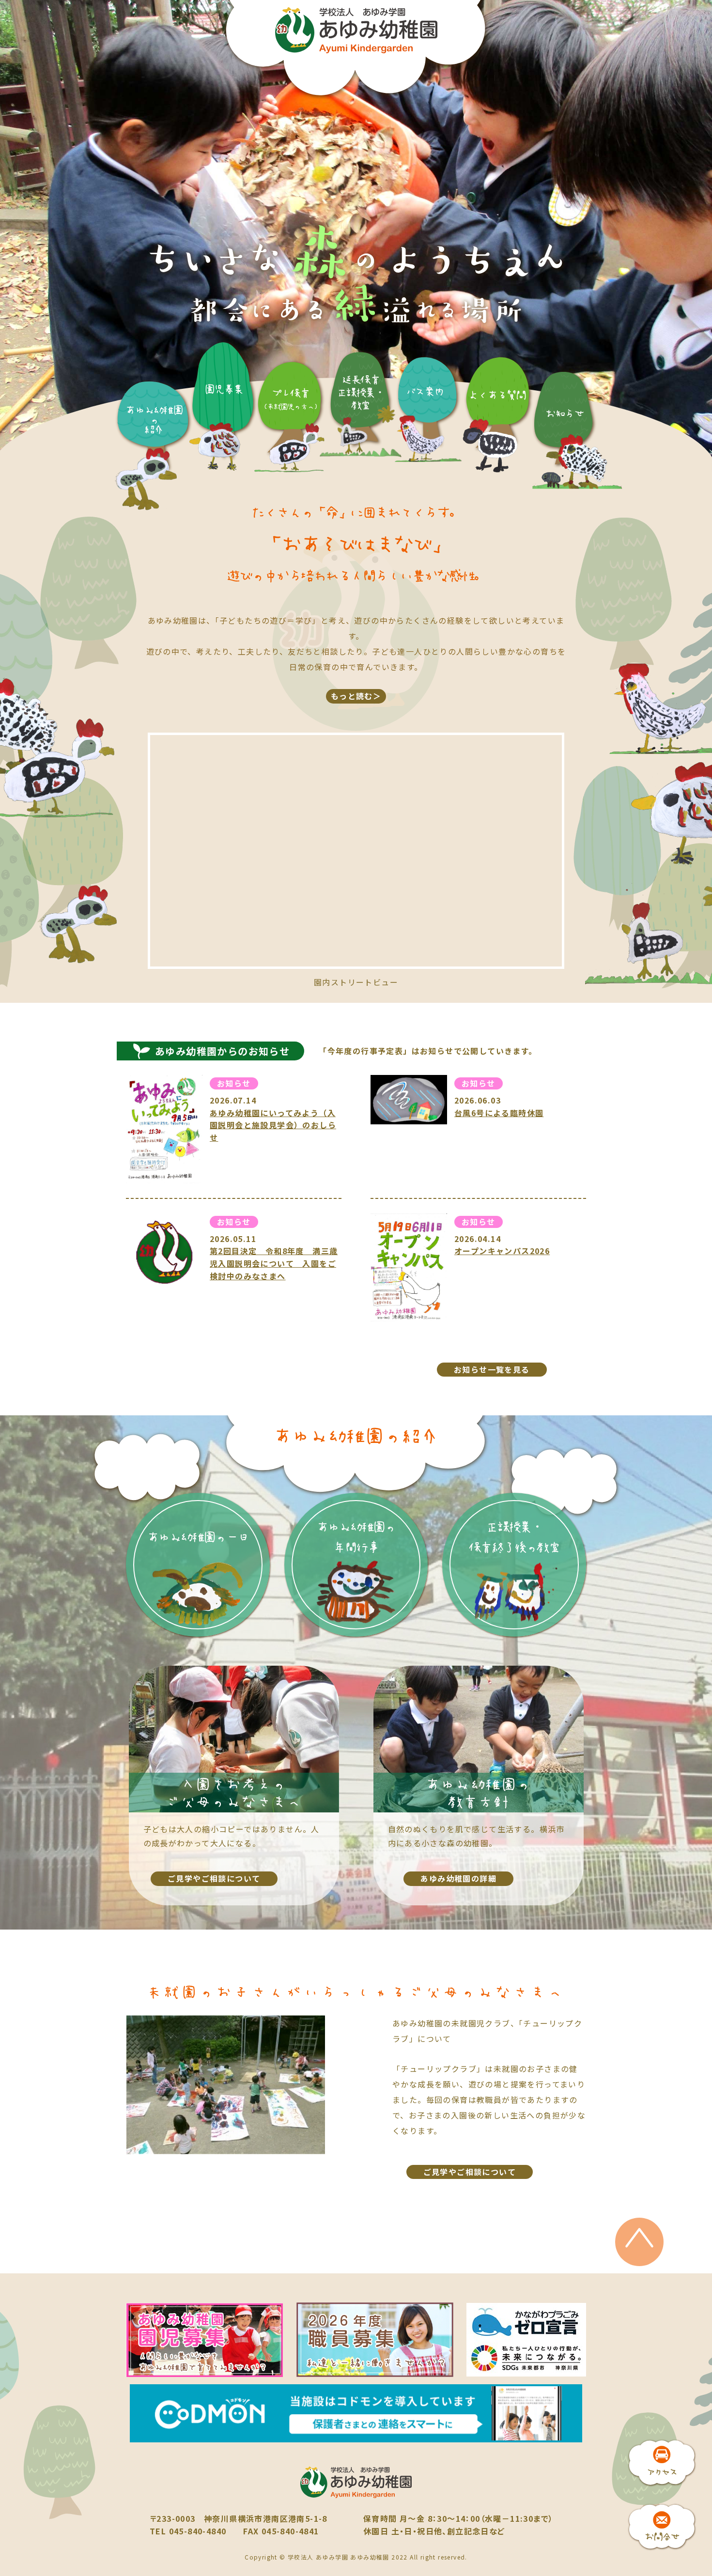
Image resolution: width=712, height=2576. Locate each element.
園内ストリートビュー (356, 982)
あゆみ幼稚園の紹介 (154, 420)
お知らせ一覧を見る (492, 1369)
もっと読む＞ (356, 696)
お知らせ (565, 413)
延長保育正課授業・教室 (361, 392)
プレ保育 (290, 399)
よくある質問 (497, 395)
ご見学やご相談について (470, 2172)
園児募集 (224, 389)
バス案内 (425, 391)
